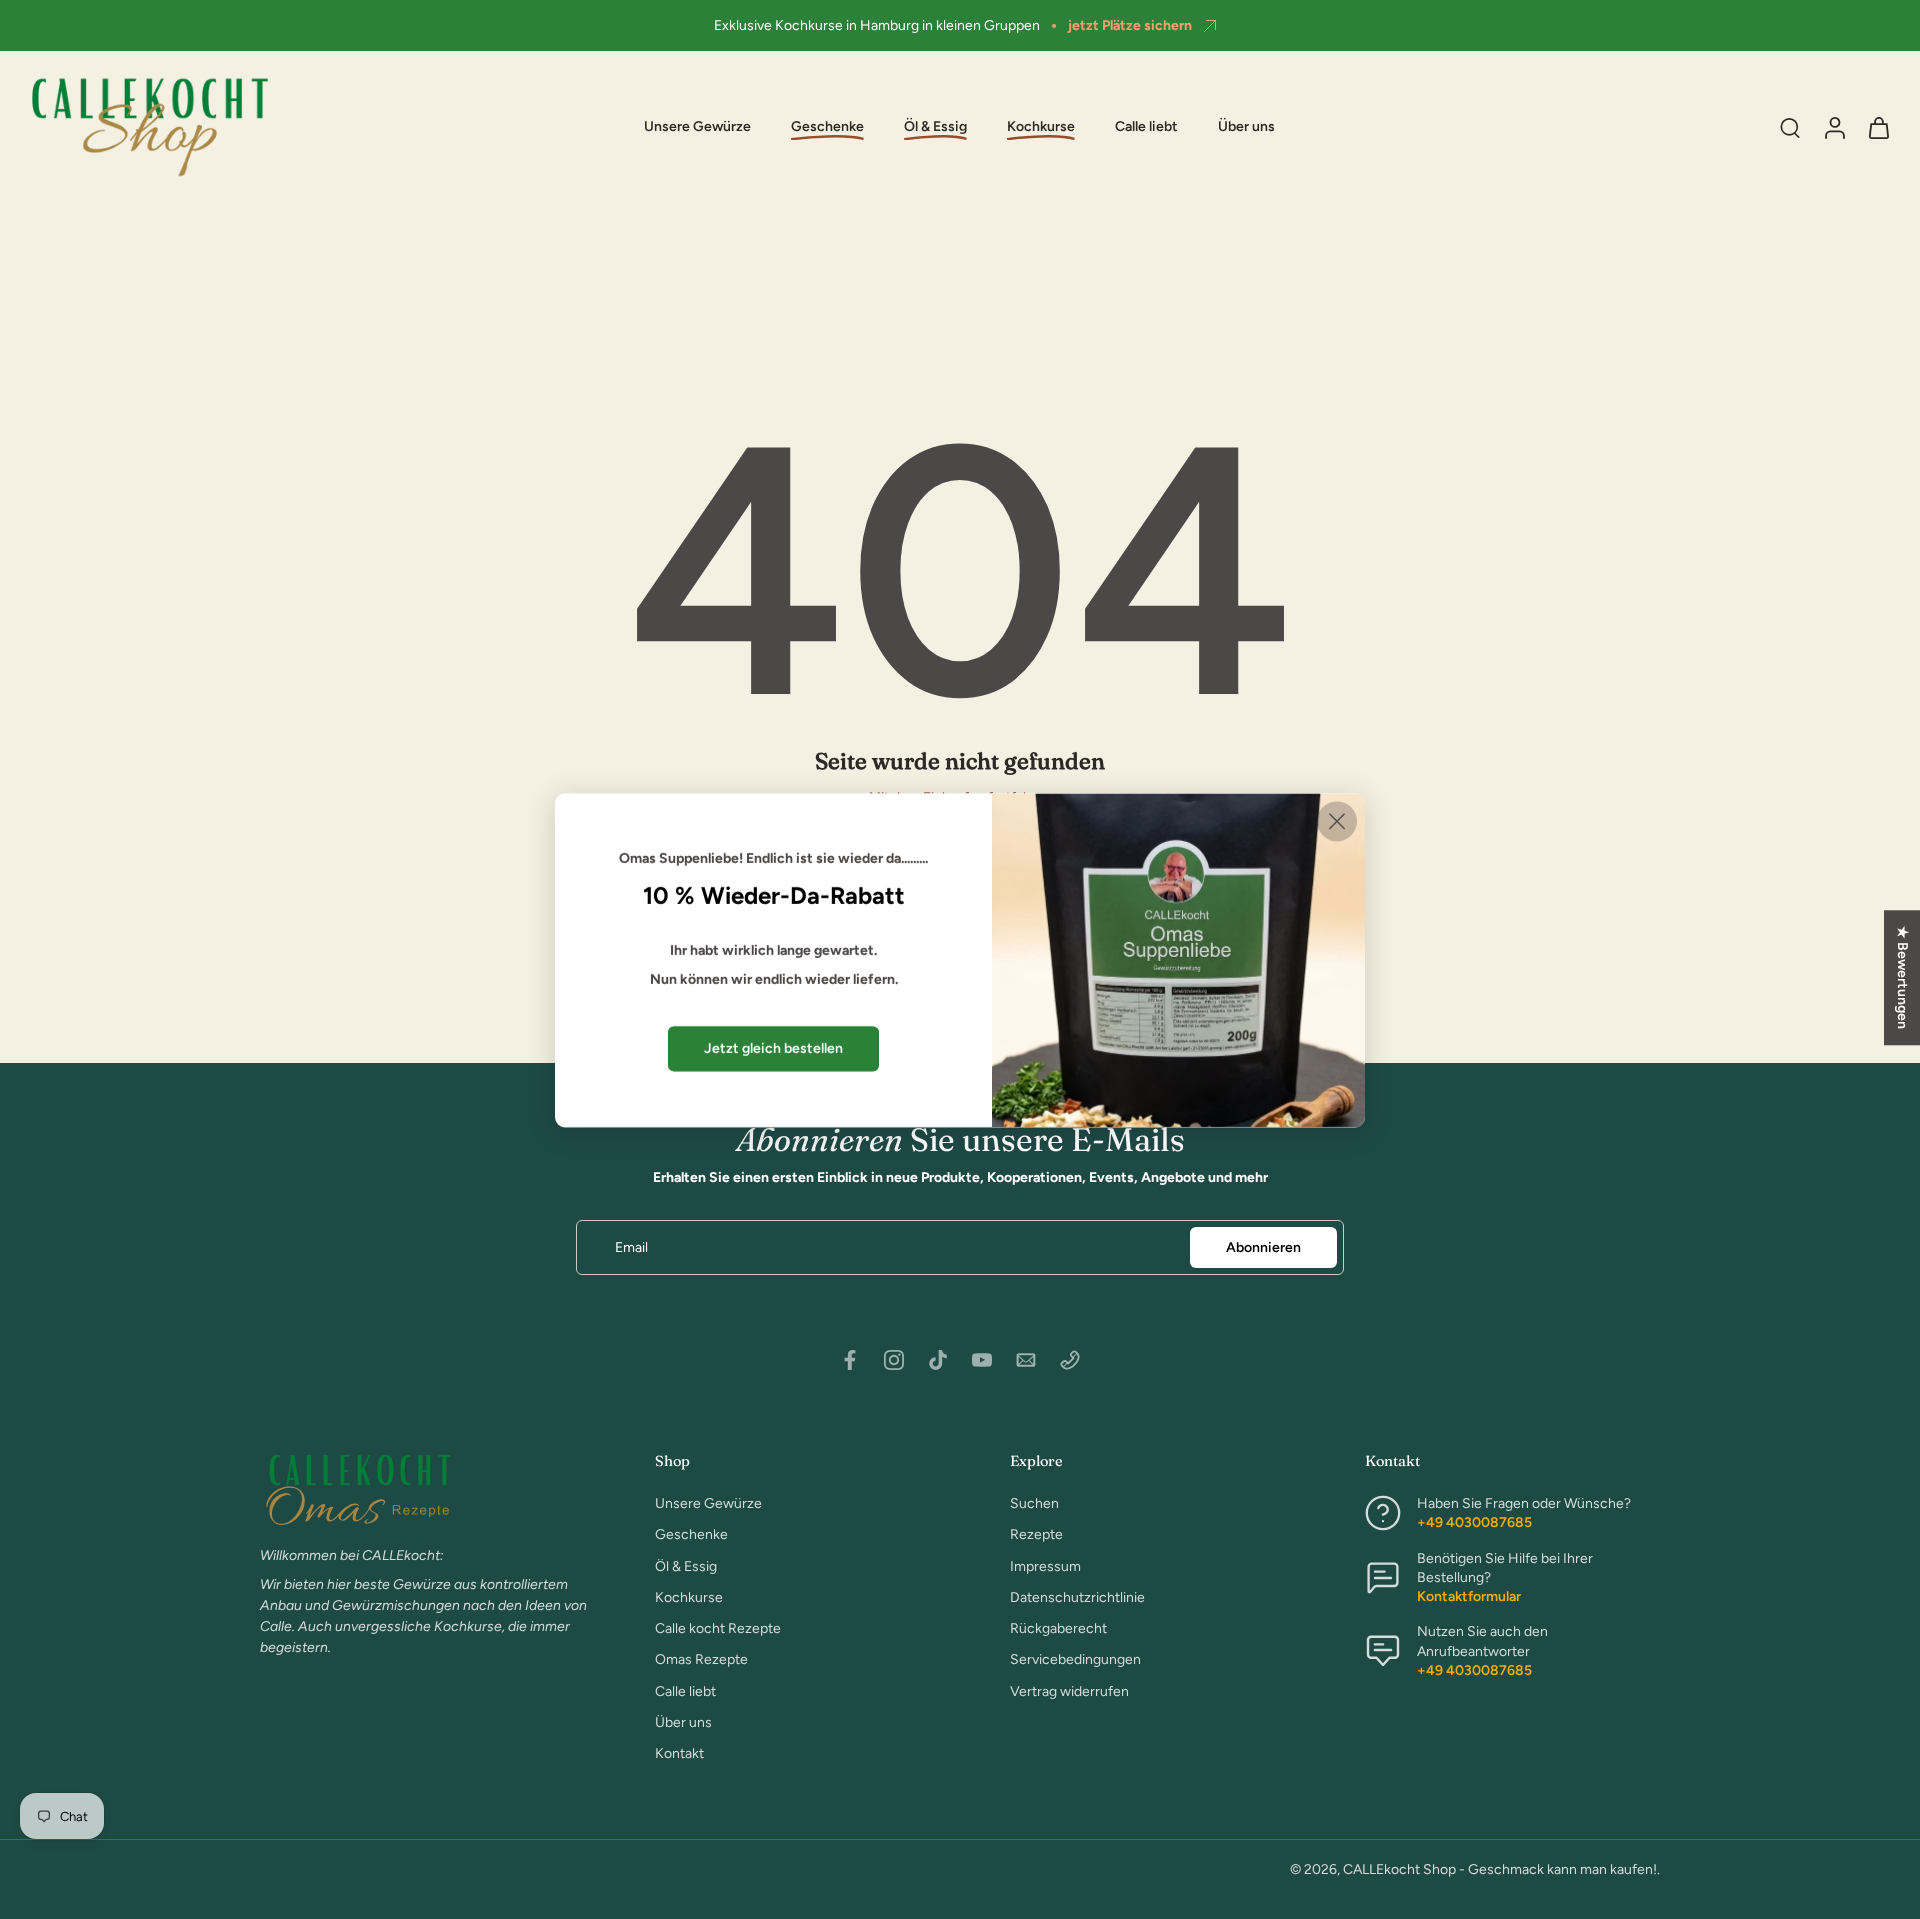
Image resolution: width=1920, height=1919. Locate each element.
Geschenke (691, 1534)
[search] (1790, 127)
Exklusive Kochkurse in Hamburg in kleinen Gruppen (877, 25)
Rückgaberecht (1058, 1628)
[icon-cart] (1878, 127)
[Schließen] (1337, 821)
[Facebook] (850, 1360)
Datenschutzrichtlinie (1077, 1597)
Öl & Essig (686, 1565)
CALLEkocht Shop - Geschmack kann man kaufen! (1500, 1869)
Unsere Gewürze (697, 127)
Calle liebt (1146, 127)
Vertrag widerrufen (1069, 1690)
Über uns (1246, 127)
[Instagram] (894, 1360)
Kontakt (679, 1753)
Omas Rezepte (701, 1659)
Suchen (1034, 1503)
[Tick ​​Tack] (938, 1360)
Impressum (1045, 1565)
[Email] (1026, 1360)
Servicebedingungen (1075, 1659)
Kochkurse (689, 1597)
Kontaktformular (1469, 1596)
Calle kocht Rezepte (718, 1628)
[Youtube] (982, 1360)
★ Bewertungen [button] (1902, 977)
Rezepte (1036, 1534)
